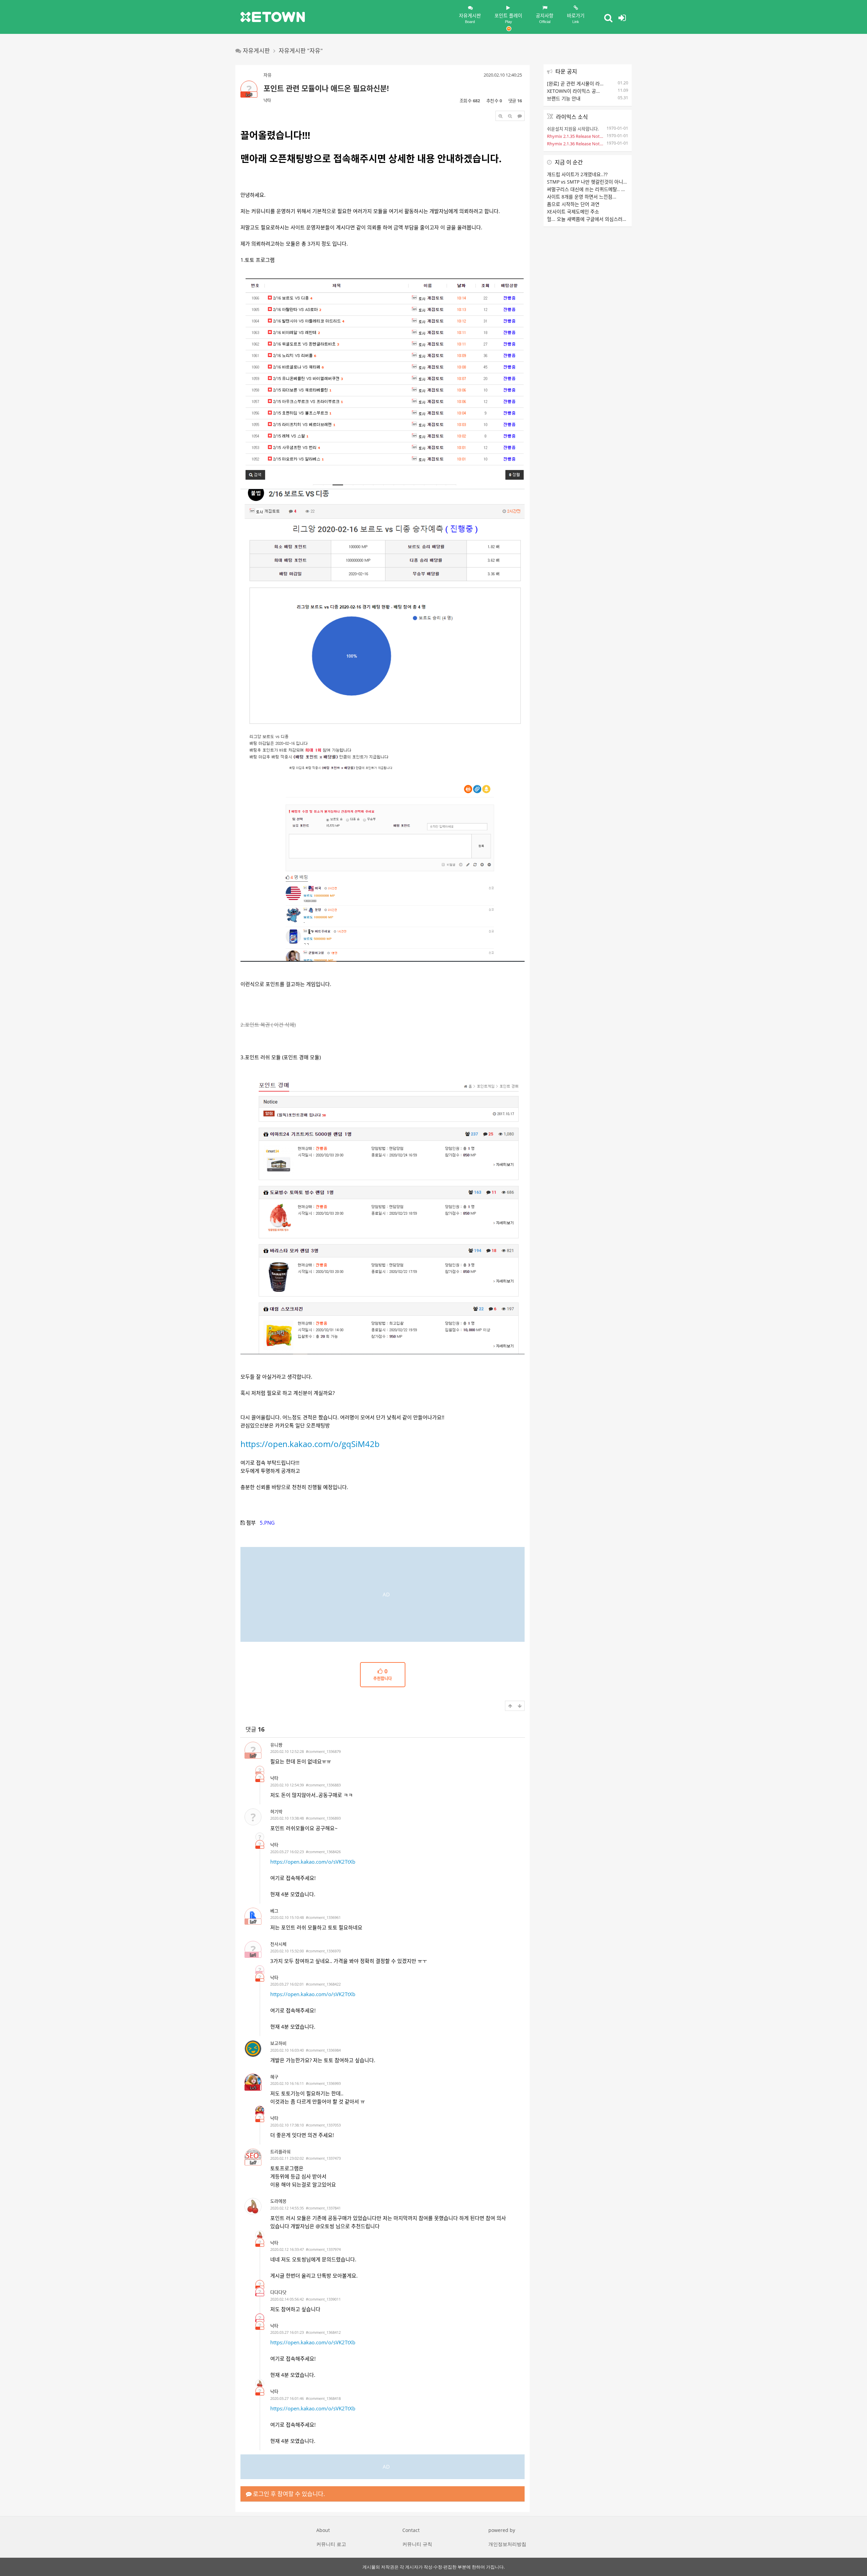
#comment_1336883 (323, 1785)
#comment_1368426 (323, 1852)
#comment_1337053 (323, 2125)
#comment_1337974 (323, 2249)
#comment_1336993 (323, 2083)
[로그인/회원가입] (622, 18)
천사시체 (278, 1944)
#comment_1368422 (323, 1984)
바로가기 (576, 18)
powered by (502, 2530)
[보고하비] (253, 2049)
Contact (411, 2530)
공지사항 (545, 18)
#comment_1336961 (323, 1917)
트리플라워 (280, 2152)
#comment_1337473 (323, 2158)
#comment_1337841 (323, 2208)
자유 (268, 75)
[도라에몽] (253, 2206)
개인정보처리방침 (507, 2544)
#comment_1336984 (323, 2050)
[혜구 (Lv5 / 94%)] (260, 2110)
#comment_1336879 (323, 1751)
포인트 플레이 (508, 18)
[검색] (608, 18)
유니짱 (276, 1745)
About (323, 2530)
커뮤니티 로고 (331, 2544)
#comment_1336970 (323, 1951)
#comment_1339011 (323, 2299)
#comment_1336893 (323, 1818)
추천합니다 (383, 1675)
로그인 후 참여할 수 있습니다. (288, 2494)
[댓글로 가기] (520, 116)
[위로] (510, 1706)
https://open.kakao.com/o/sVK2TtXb (313, 1862)
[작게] (510, 116)
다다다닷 (278, 2292)
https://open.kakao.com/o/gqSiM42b (310, 1444)
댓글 (255, 1729)
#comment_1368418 (323, 2398)
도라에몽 (278, 2201)
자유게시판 (470, 18)
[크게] (501, 116)
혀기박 (276, 1811)
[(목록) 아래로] (520, 1706)
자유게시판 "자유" (301, 51)
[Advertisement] (383, 1594)
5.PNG (267, 1523)
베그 (274, 1911)
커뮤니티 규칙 (417, 2544)
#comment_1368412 (323, 2332)
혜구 (274, 2077)
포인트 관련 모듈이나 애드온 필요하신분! (326, 88)
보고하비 (278, 2043)
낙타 (267, 100)
